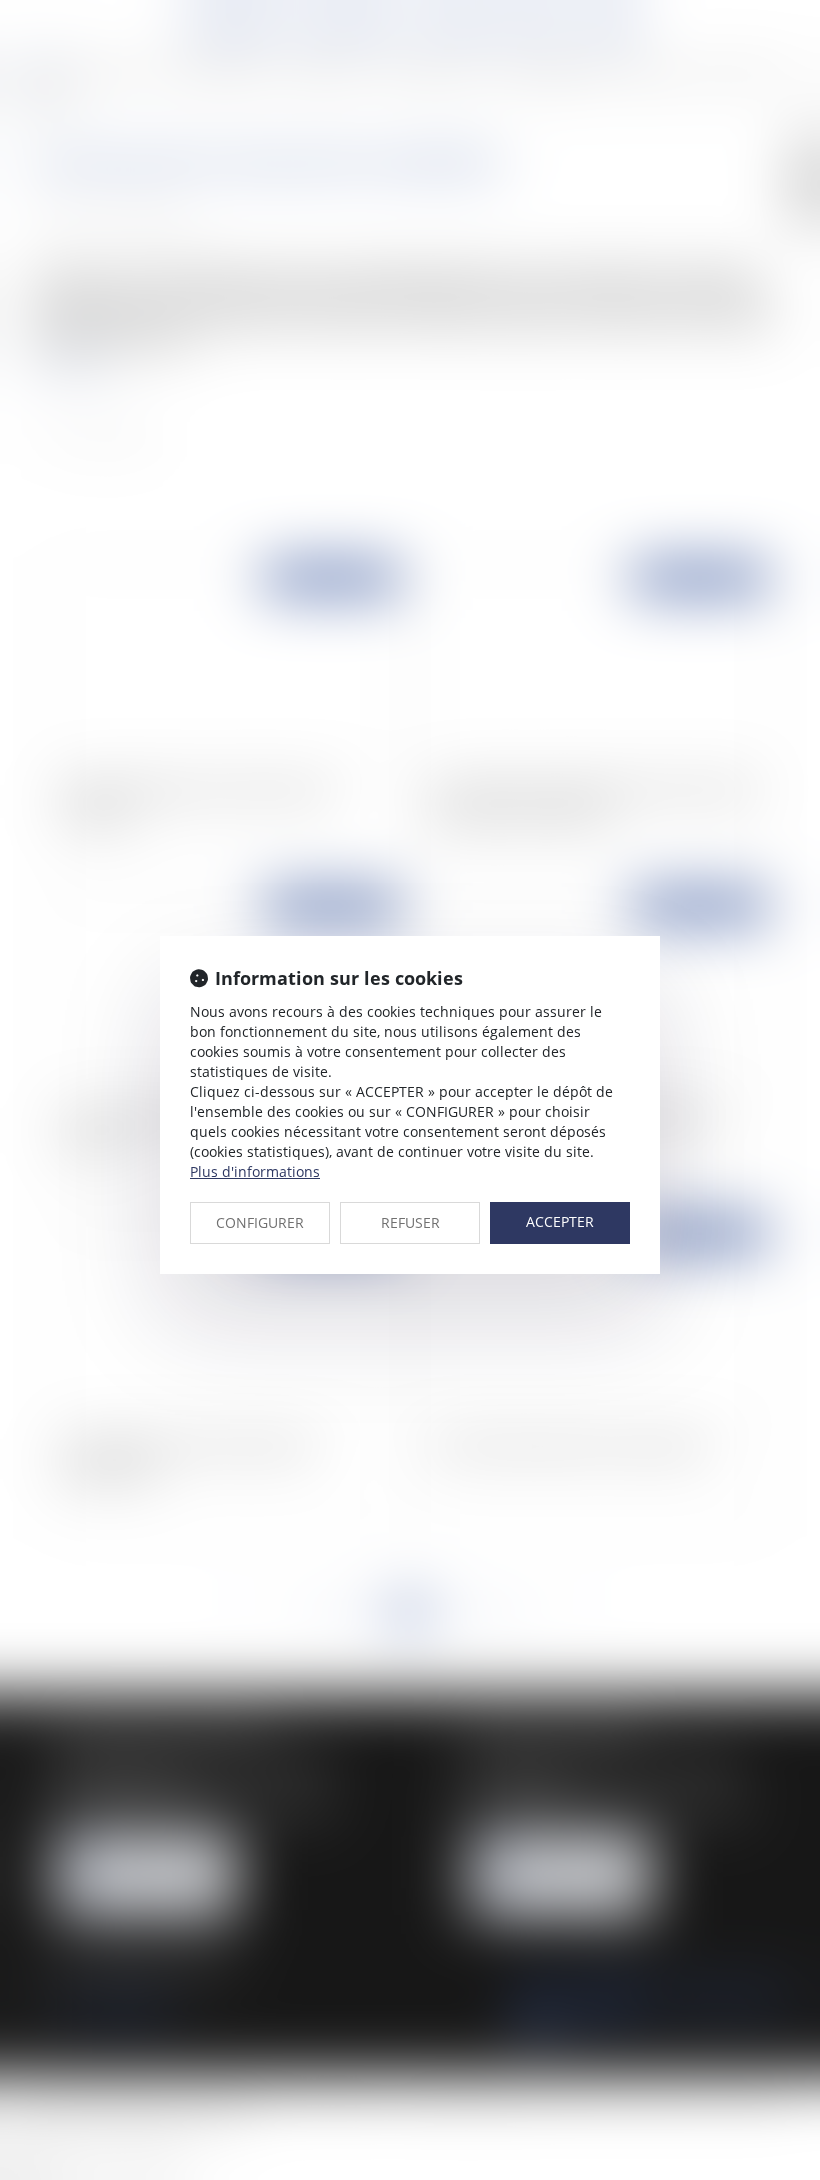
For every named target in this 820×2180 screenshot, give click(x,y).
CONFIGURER (260, 1222)
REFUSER (410, 1222)
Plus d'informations (255, 1171)
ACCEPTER (560, 1221)
